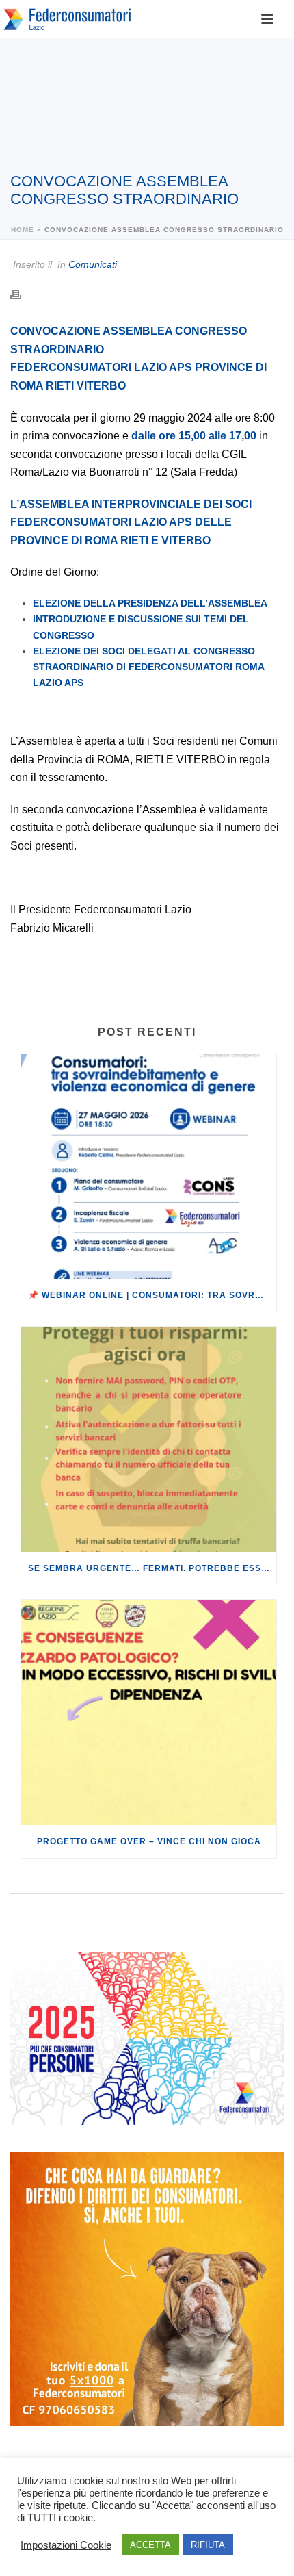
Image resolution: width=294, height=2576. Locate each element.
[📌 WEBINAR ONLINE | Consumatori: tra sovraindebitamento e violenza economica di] (149, 1167)
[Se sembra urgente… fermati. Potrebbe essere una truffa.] (149, 1439)
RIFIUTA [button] (208, 2545)
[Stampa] (23, 294)
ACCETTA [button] (150, 2545)
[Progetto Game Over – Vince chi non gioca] (149, 1712)
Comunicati (93, 264)
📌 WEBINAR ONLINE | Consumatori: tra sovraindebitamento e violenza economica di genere (152, 1295)
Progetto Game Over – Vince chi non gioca (149, 1841)
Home (23, 230)
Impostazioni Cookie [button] (66, 2545)
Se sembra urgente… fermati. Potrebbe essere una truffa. (152, 1568)
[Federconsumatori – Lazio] (68, 19)
